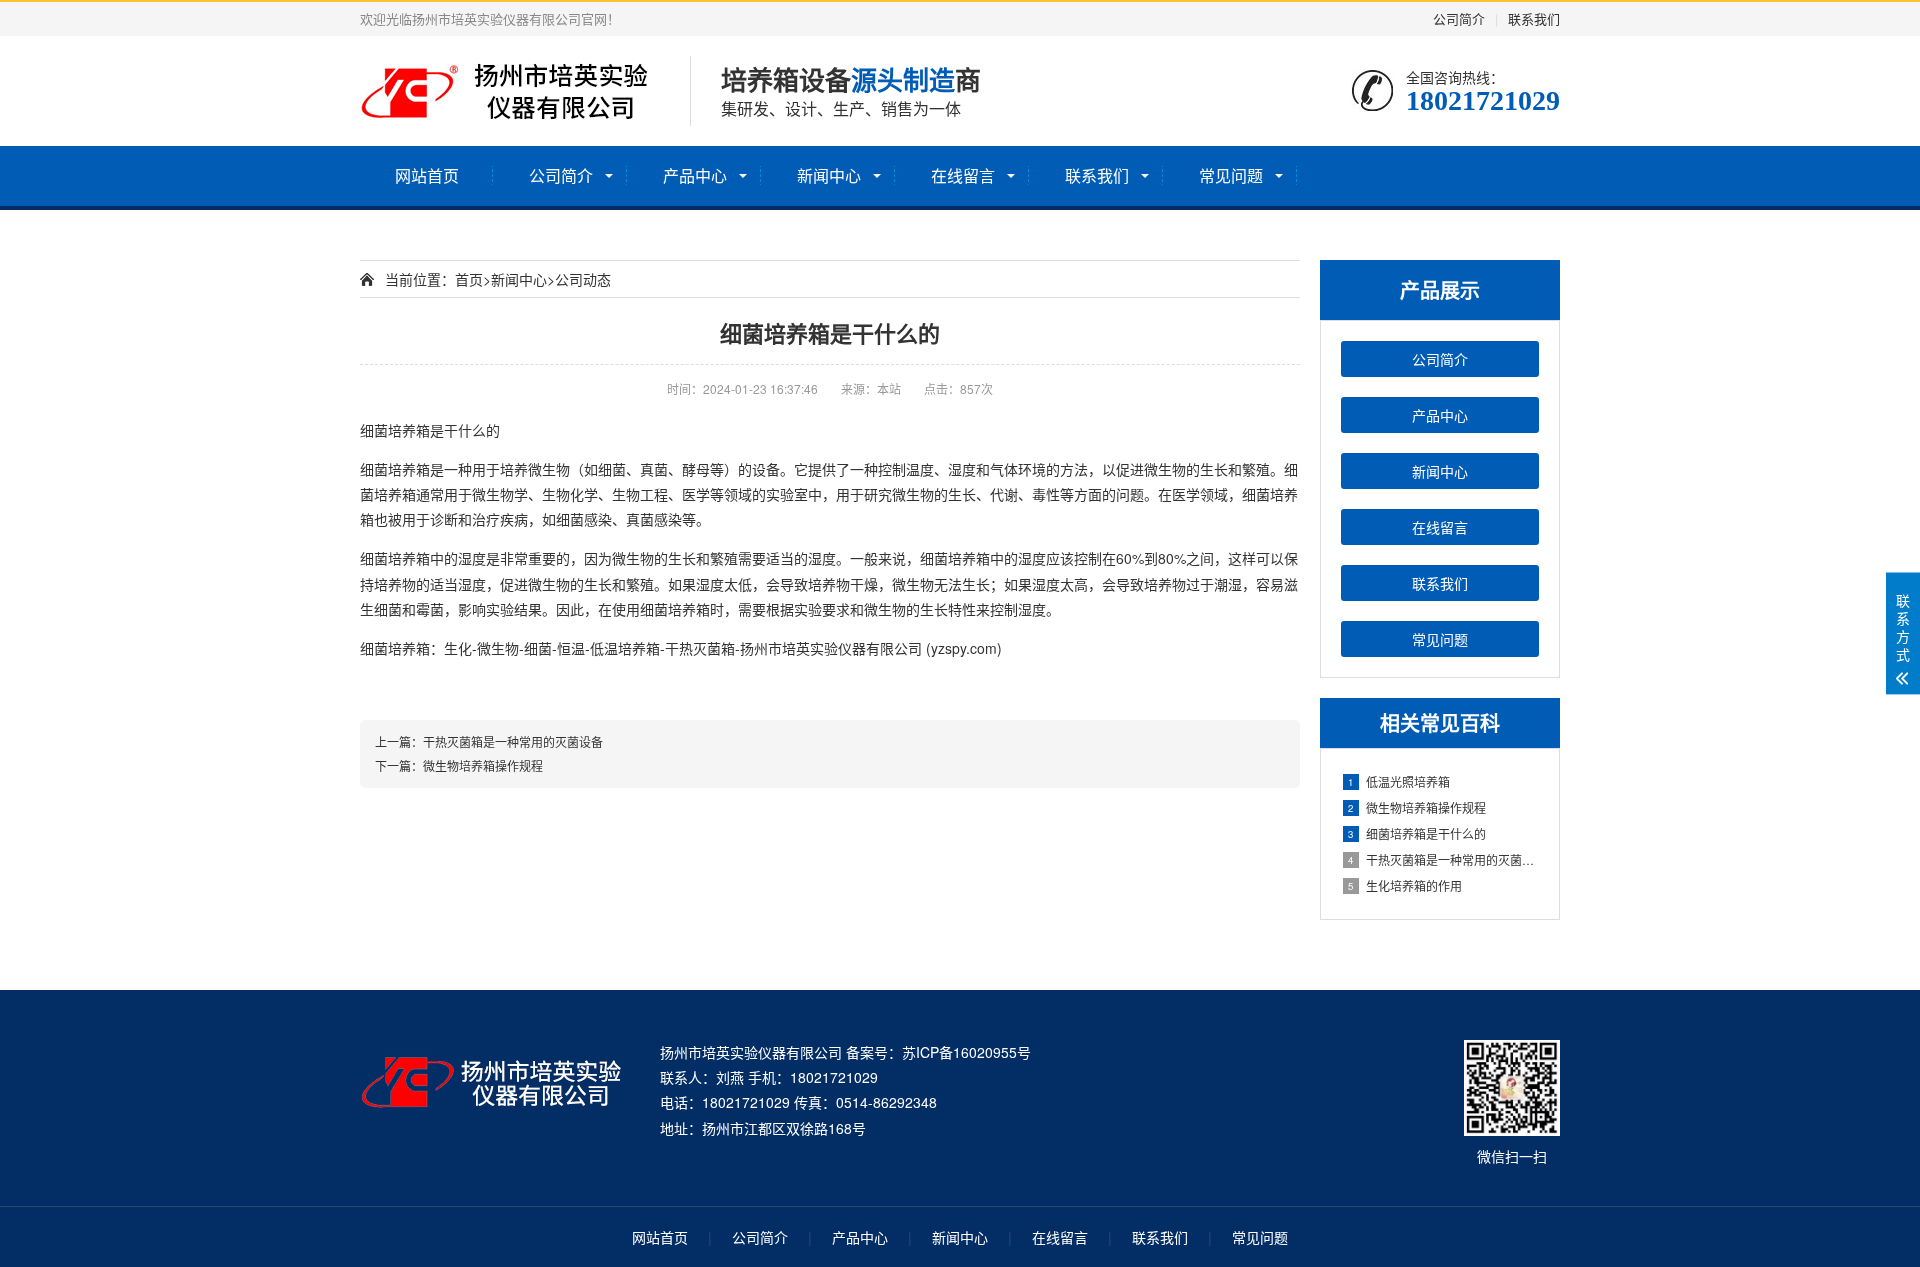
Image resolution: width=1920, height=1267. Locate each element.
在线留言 (963, 175)
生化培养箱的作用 (1405, 885)
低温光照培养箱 (1399, 781)
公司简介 (1459, 18)
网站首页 (427, 175)
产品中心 (695, 175)
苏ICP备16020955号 (966, 1052)
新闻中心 (829, 175)
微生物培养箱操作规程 (1417, 807)
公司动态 (583, 279)
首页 (469, 279)
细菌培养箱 (395, 430)
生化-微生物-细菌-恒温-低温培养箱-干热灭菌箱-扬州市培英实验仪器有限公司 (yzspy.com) (723, 648)
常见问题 (1231, 175)
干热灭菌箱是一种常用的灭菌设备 (1443, 859)
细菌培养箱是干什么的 (1417, 833)
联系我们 (1534, 18)
